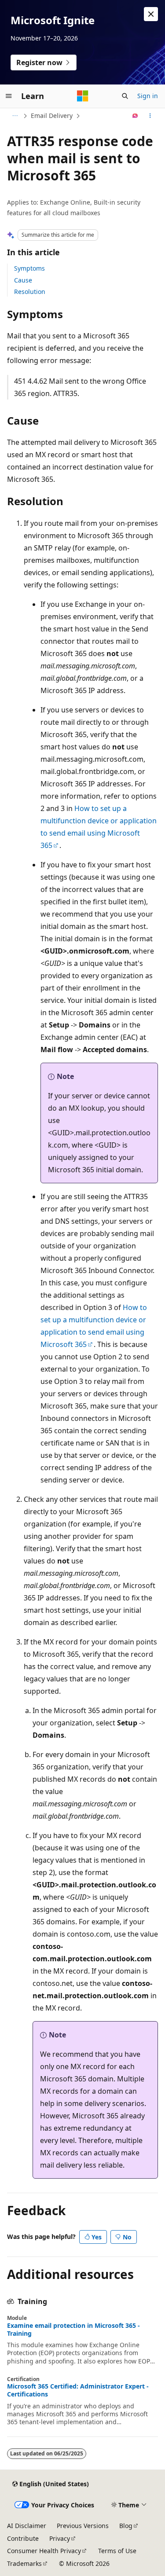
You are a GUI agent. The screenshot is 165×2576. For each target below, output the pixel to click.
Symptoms (29, 268)
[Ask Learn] (135, 116)
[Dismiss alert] (151, 14)
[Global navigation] (9, 96)
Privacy (60, 2538)
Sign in (148, 96)
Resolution (30, 292)
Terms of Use (117, 2551)
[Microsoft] (83, 96)
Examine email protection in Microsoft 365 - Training (73, 2330)
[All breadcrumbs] (15, 116)
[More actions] (150, 116)
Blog (126, 2526)
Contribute (23, 2538)
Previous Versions (83, 2526)
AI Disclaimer (27, 2526)
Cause (23, 280)
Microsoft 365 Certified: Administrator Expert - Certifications (78, 2390)
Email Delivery (52, 116)
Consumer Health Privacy (44, 2551)
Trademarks (24, 2563)
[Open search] (125, 96)
